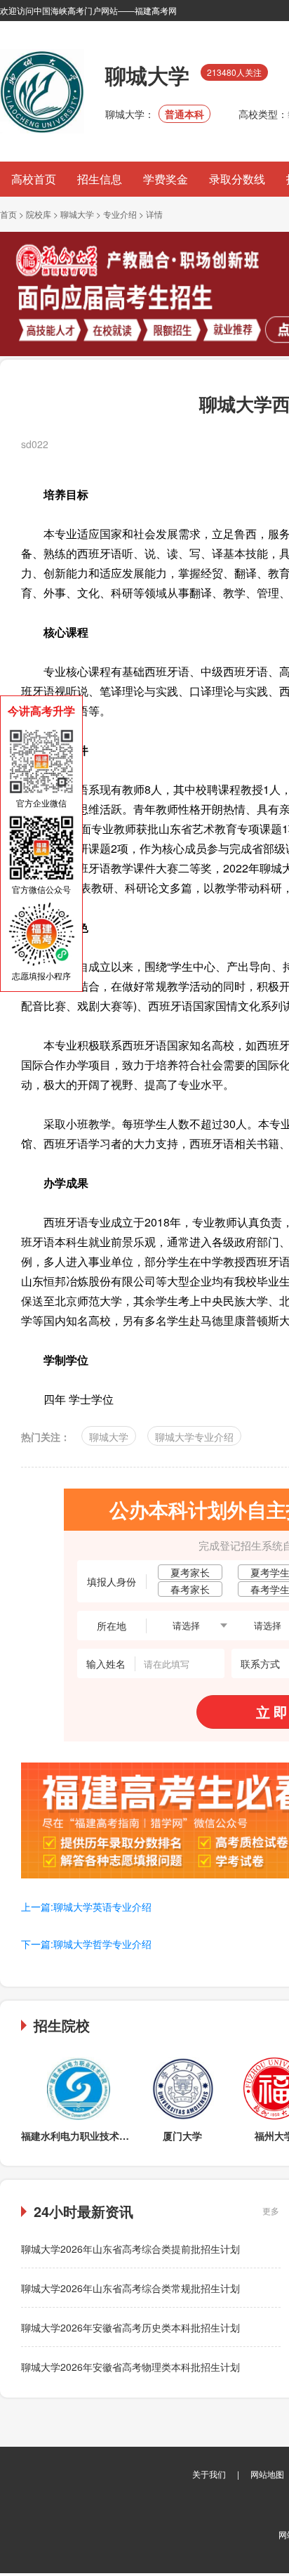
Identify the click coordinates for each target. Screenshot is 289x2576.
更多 (271, 2210)
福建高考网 (156, 10)
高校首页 (34, 179)
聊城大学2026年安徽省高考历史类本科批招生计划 (130, 2327)
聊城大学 (77, 214)
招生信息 (100, 179)
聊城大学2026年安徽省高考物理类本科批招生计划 (130, 2367)
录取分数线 (237, 179)
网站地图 (267, 2474)
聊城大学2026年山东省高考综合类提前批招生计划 (130, 2249)
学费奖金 (166, 179)
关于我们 (209, 2474)
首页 (8, 214)
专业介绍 (120, 214)
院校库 (39, 214)
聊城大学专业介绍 (194, 1437)
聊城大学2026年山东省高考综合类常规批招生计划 (130, 2288)
